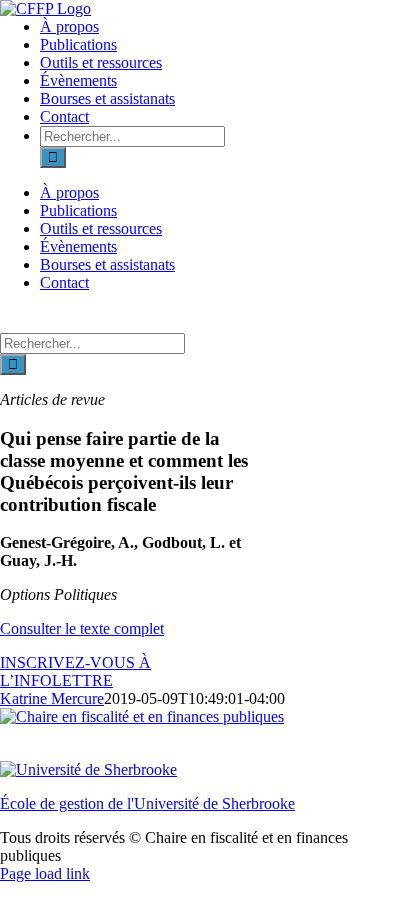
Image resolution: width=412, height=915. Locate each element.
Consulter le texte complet (82, 628)
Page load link (45, 873)
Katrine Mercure (52, 698)
